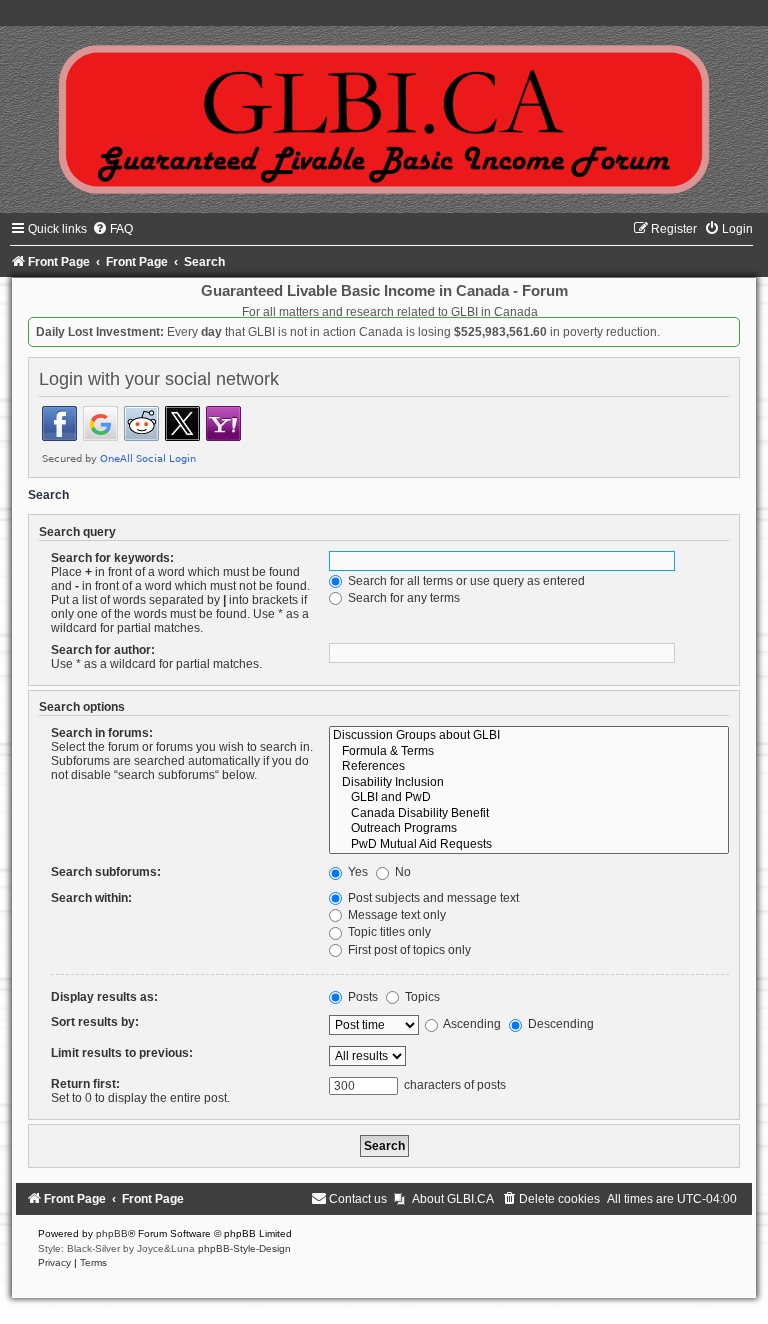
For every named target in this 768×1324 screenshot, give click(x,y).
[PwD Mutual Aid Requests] (529, 845)
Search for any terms (402, 598)
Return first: (85, 1084)
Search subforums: (106, 872)
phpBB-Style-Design (244, 1248)
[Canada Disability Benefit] (529, 814)
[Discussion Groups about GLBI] (529, 736)
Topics (421, 997)
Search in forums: (102, 733)
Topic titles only (388, 932)
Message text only (395, 915)
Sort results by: (95, 1022)
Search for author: (103, 650)
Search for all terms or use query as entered (465, 581)
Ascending (471, 1024)
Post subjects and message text (432, 898)
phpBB (112, 1233)
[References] (529, 767)
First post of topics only (408, 950)
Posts (361, 997)
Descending (559, 1024)
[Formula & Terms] (529, 752)
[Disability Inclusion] (529, 783)
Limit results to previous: (122, 1053)
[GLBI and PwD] (529, 798)
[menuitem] (112, 229)
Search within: (91, 898)
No (401, 872)
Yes (356, 872)
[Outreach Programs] (529, 829)
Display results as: (104, 997)
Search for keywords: (112, 558)
